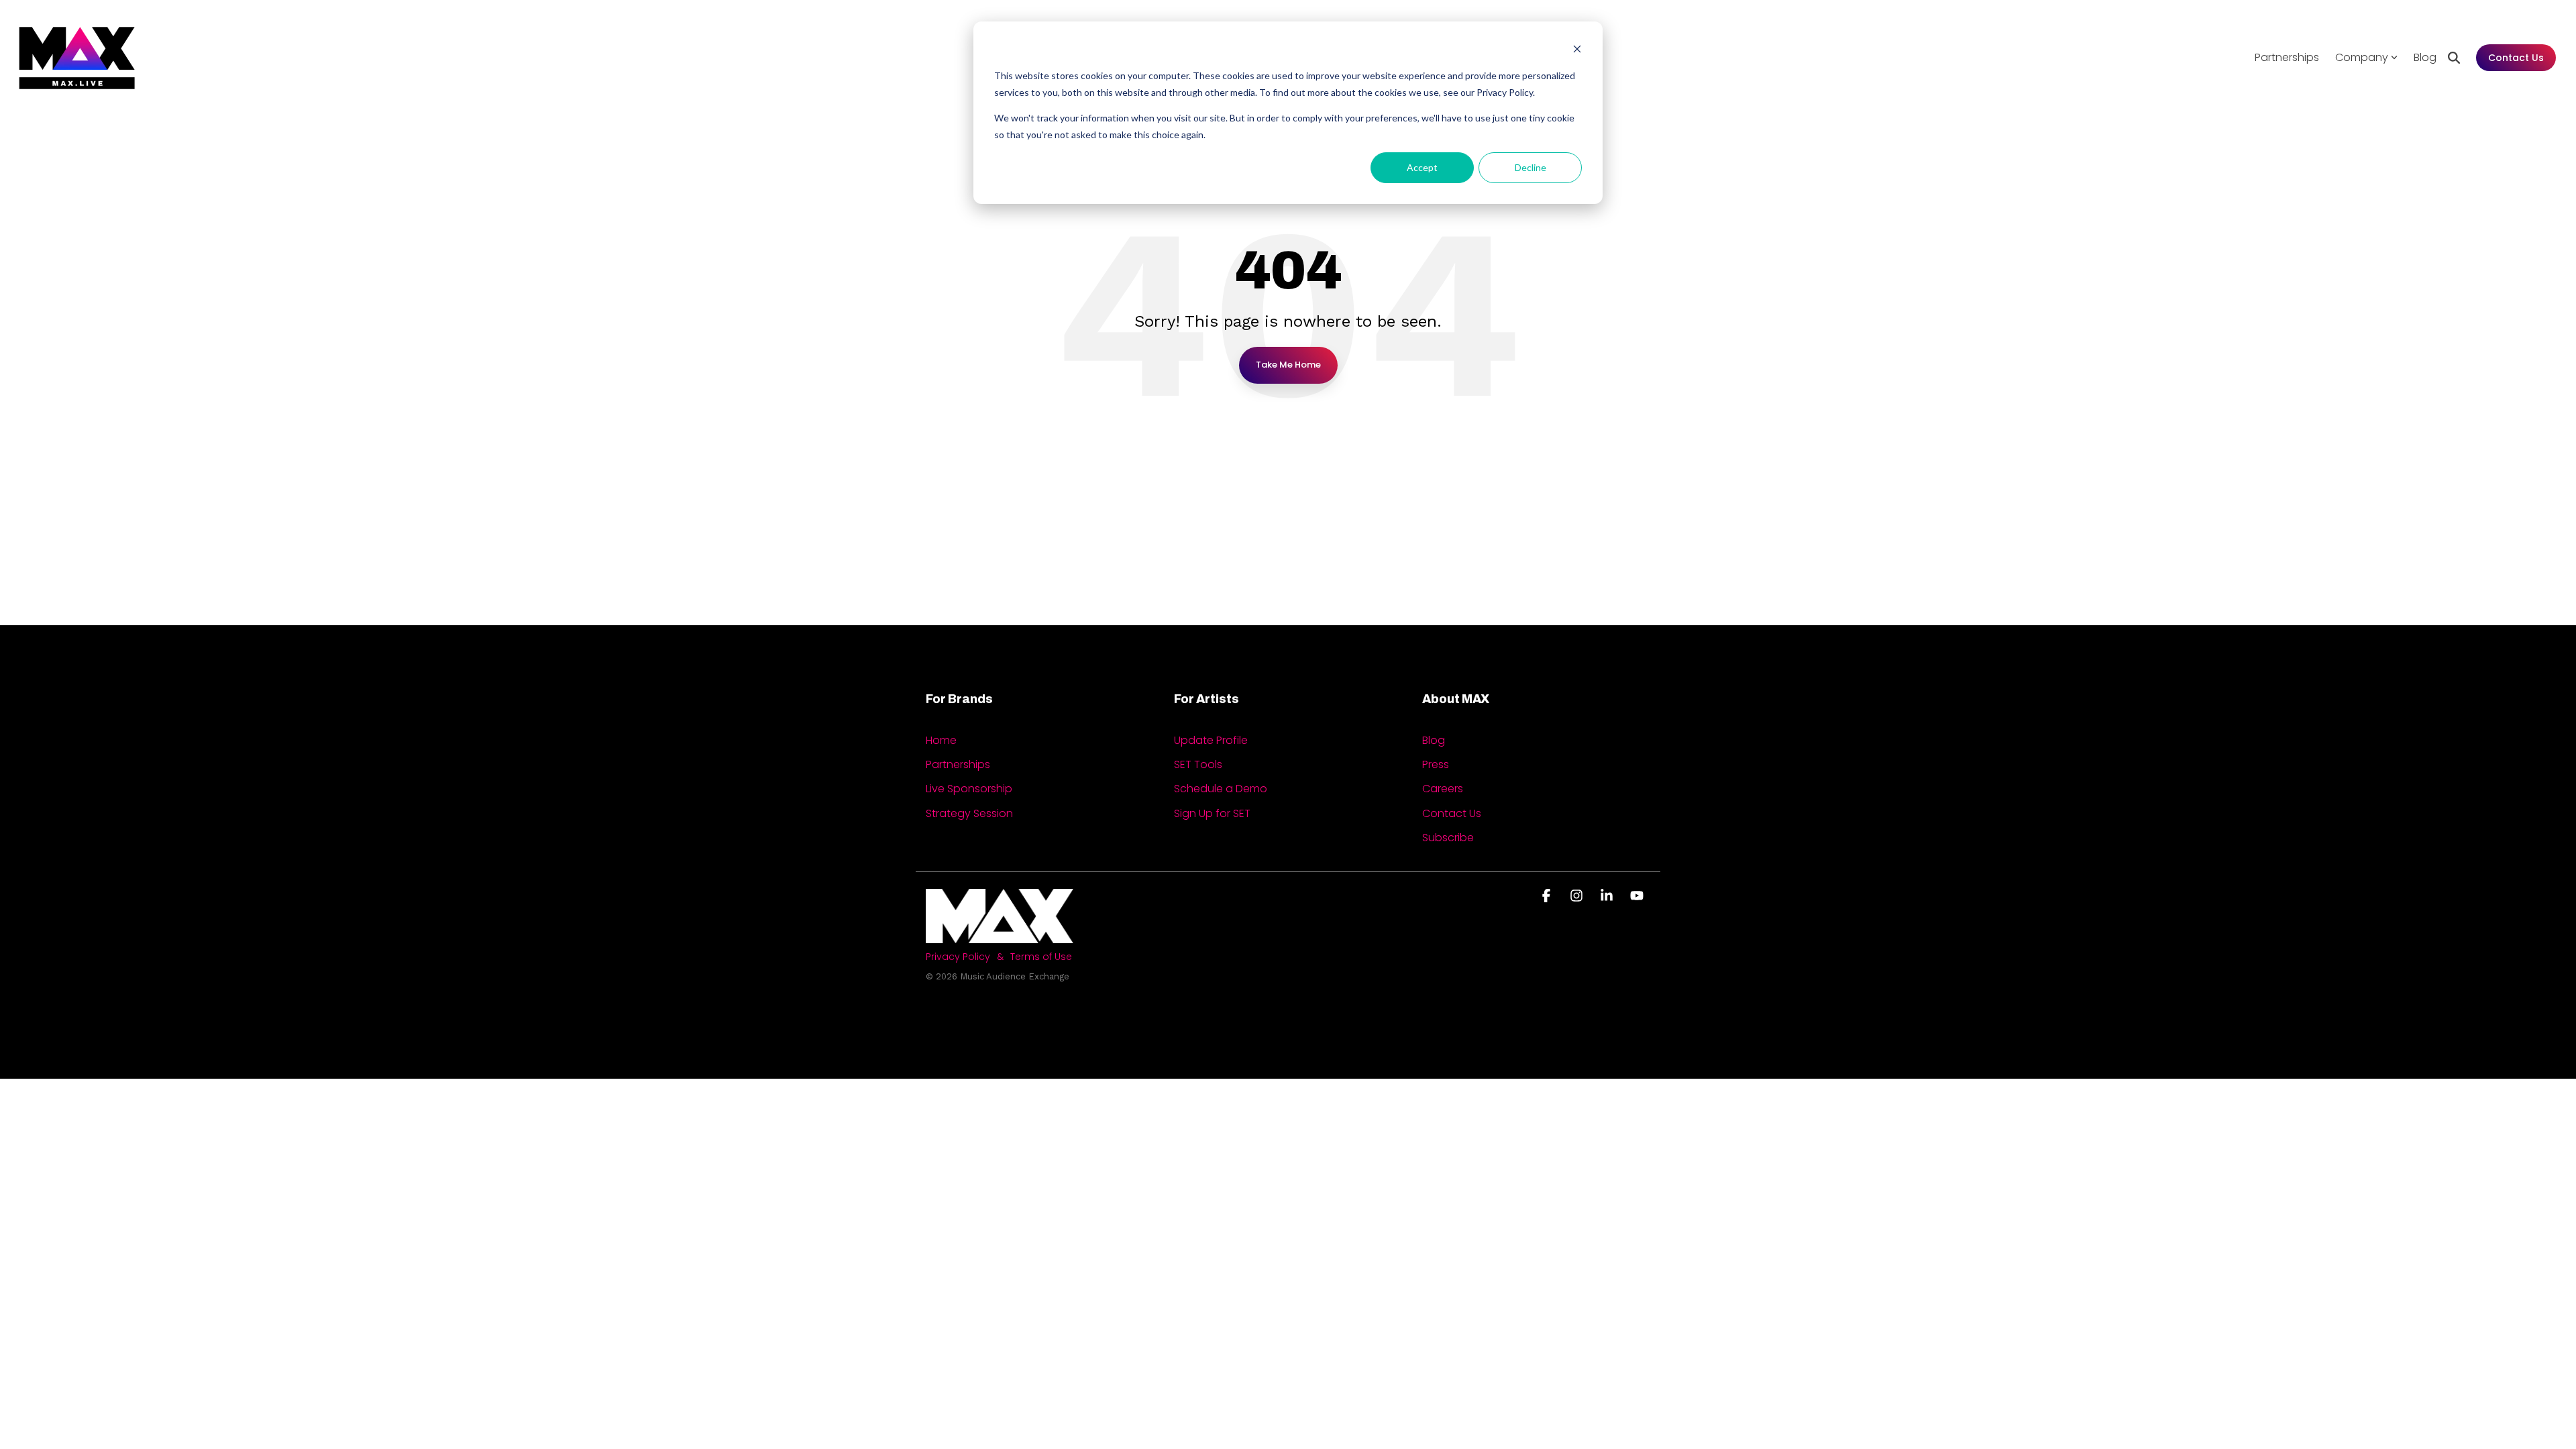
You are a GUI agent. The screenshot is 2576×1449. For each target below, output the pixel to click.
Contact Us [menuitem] (1452, 814)
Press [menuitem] (1436, 765)
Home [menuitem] (941, 741)
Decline (1531, 167)
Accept (1422, 167)
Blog (2425, 57)
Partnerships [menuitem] (958, 765)
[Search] (2454, 58)
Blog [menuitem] (1434, 741)
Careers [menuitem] (1443, 789)
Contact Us (2516, 58)
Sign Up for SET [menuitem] (1212, 814)
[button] (1548, 896)
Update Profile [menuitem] (1211, 741)
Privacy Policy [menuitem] (958, 957)
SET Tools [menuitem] (1198, 765)
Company (2362, 57)
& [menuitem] (1000, 957)
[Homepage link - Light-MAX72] (1000, 935)
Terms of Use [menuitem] (1041, 957)
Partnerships (2287, 57)
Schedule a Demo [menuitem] (1221, 789)
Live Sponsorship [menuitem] (969, 789)
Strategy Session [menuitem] (969, 814)
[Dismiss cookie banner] (1577, 51)
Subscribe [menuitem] (1448, 838)
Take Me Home (1288, 365)
